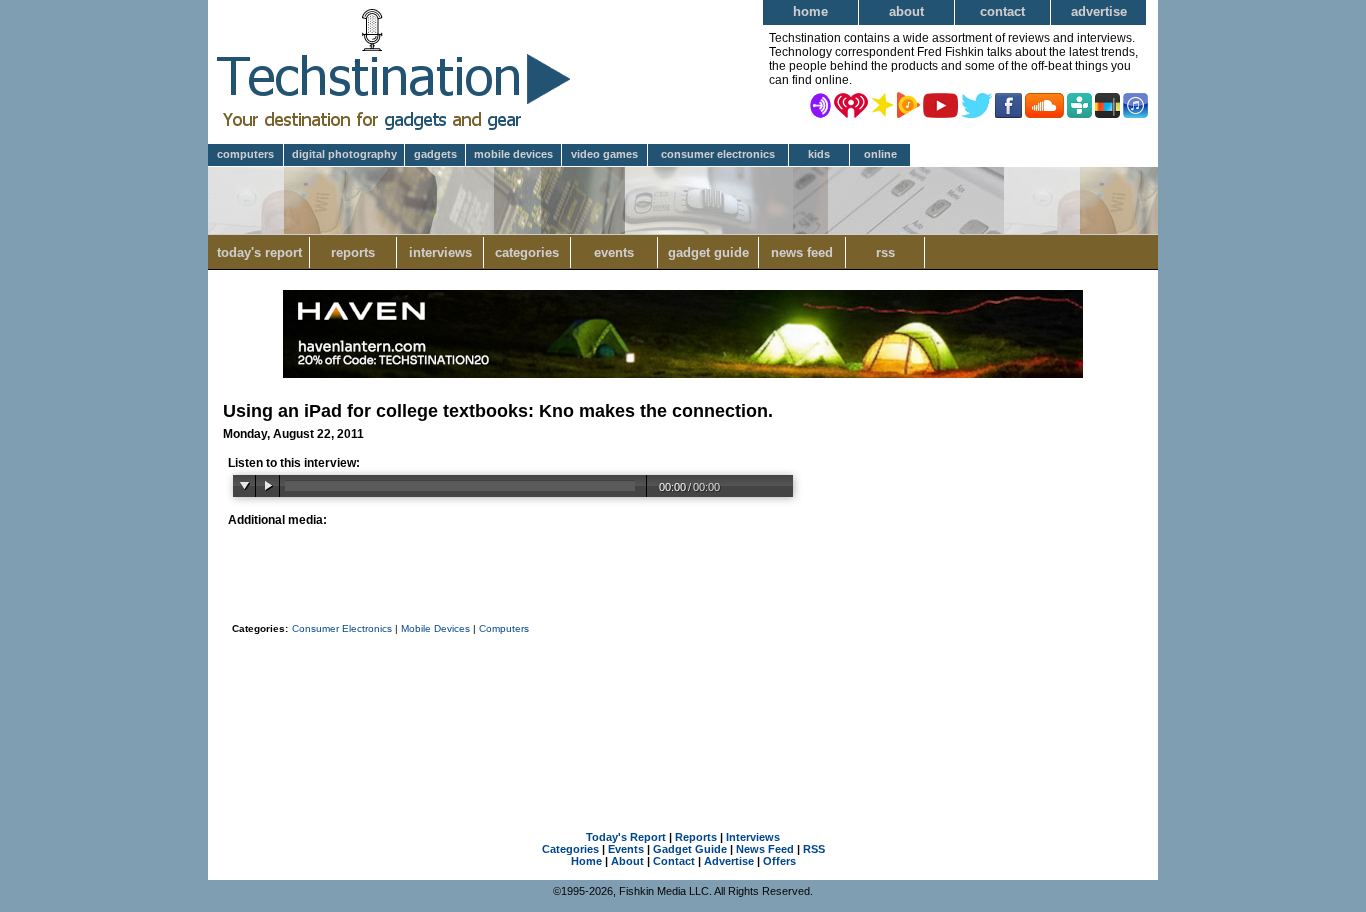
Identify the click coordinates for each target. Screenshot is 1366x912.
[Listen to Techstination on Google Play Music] (908, 104)
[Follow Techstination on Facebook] (1008, 104)
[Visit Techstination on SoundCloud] (1044, 104)
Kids (819, 154)
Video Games (604, 154)
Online (880, 154)
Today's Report (259, 252)
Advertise (1099, 11)
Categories (527, 252)
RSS (885, 252)
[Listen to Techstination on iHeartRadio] (851, 104)
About (906, 11)
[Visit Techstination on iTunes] (1135, 104)
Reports (353, 252)
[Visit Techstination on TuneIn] (1079, 104)
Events (614, 252)
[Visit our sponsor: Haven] (683, 374)
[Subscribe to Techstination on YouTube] (940, 104)
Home (810, 11)
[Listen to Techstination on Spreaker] (882, 104)
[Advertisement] (683, 707)
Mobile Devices (513, 154)
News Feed (802, 252)
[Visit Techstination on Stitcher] (1107, 104)
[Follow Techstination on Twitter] (976, 104)
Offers (779, 861)
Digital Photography (344, 154)
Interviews (440, 252)
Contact (1002, 11)
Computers (245, 154)
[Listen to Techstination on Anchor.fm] (820, 104)
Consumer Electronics (718, 154)
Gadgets (435, 154)
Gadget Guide (708, 252)
